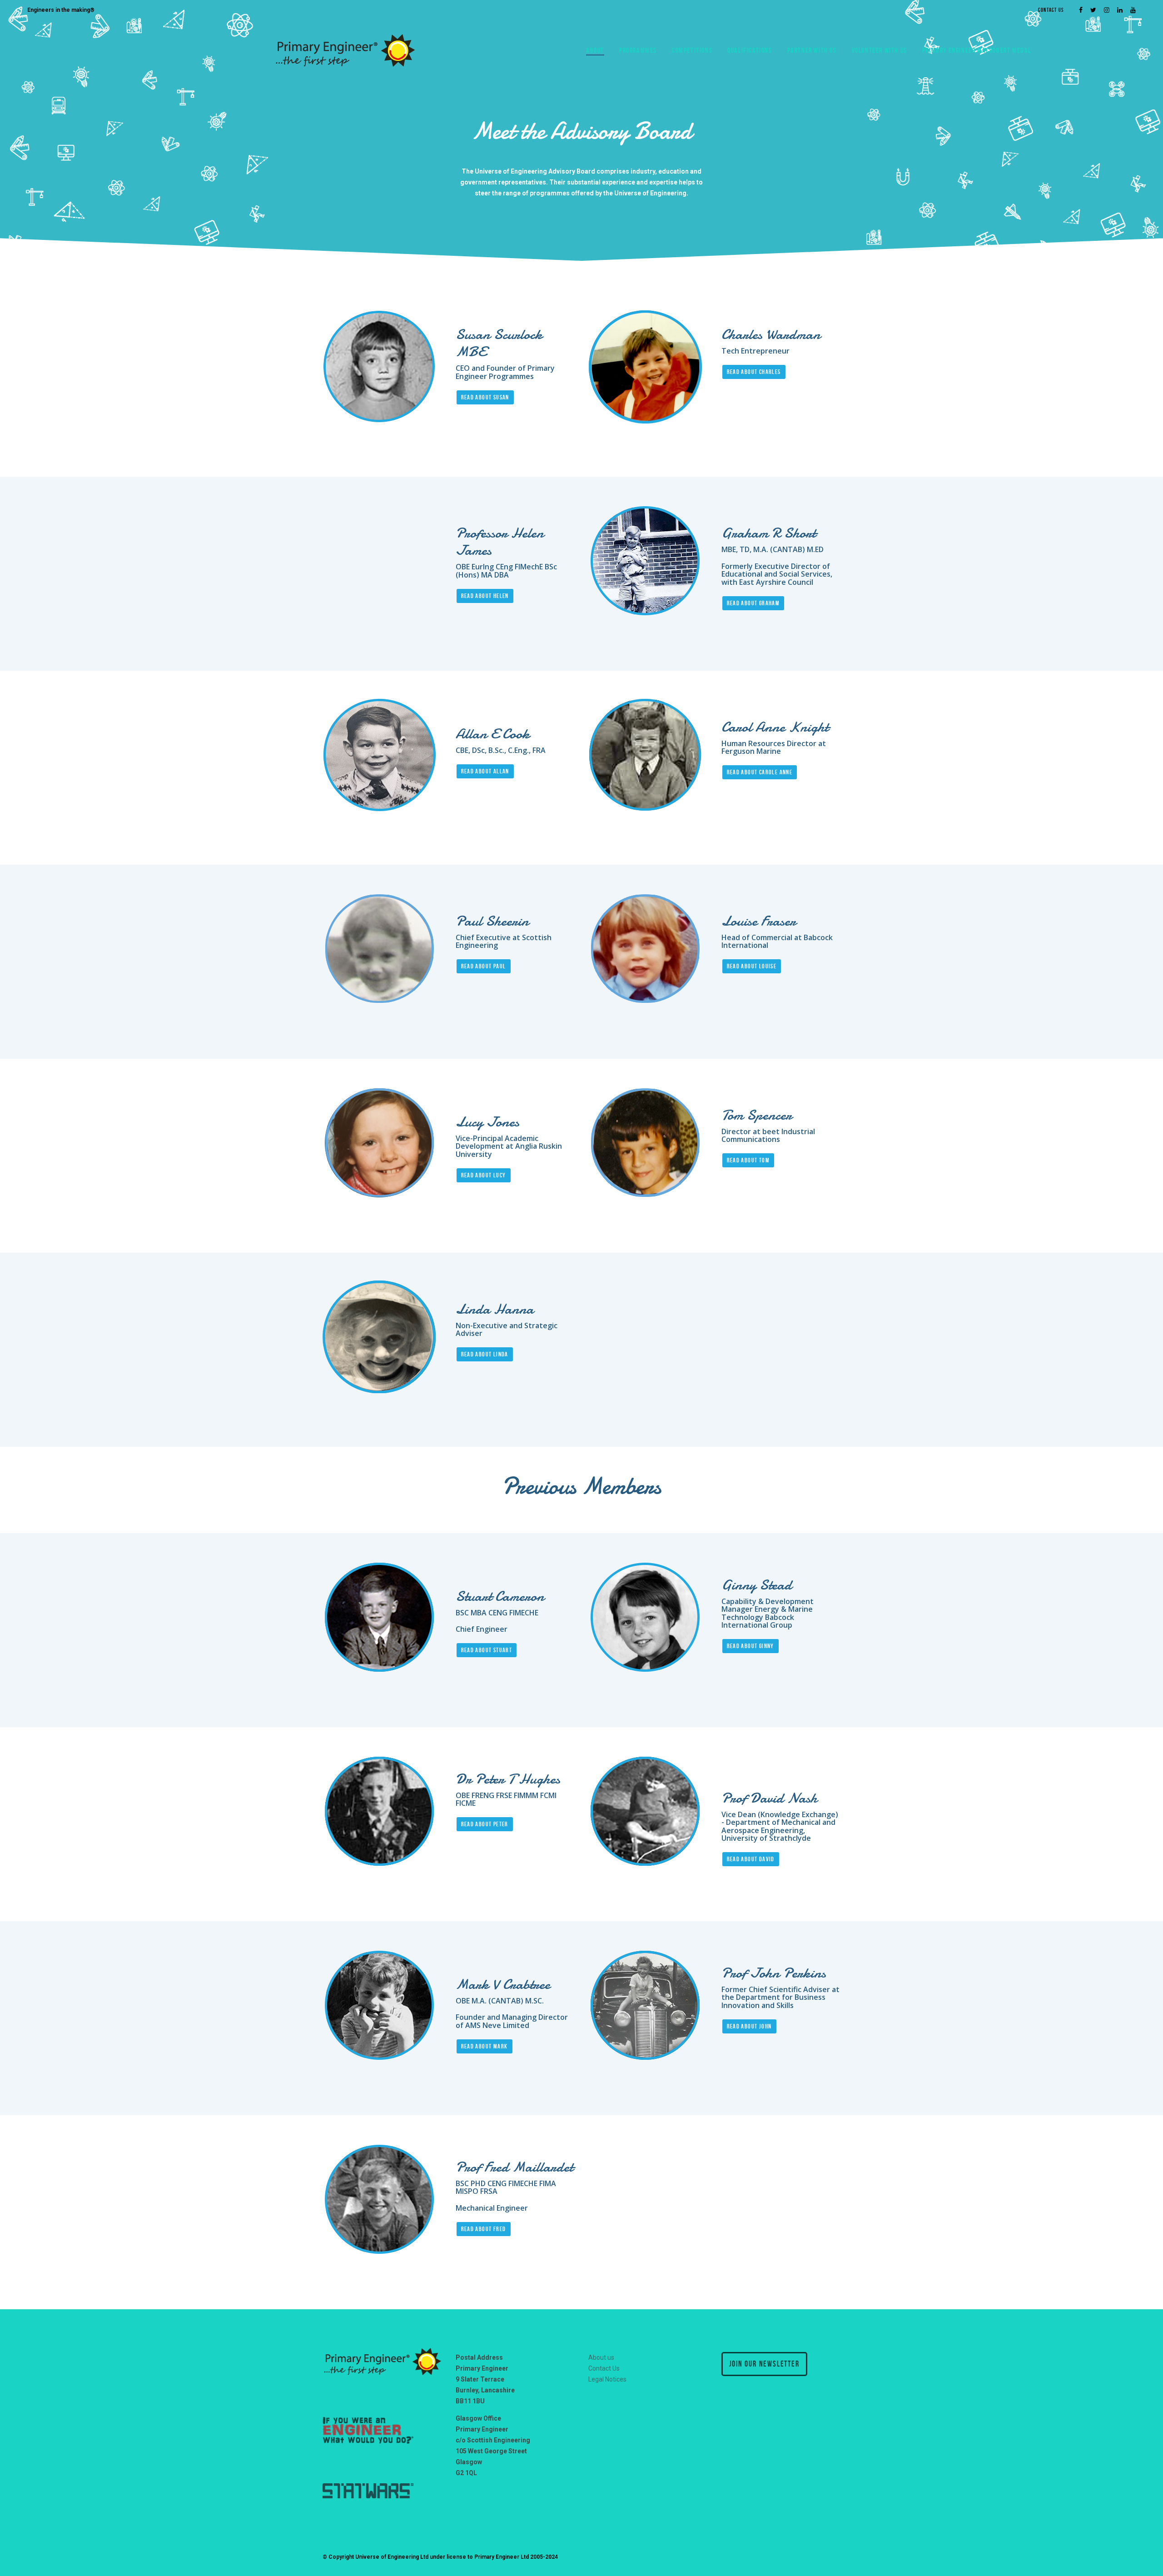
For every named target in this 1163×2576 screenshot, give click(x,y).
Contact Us (1051, 10)
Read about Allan (485, 771)
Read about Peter (485, 1824)
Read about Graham (753, 603)
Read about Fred (484, 2229)
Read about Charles (754, 372)
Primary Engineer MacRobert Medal (977, 50)
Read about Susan (485, 397)
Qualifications (750, 50)
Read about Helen (485, 596)
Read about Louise (752, 966)
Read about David (751, 1859)
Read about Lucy (484, 1175)
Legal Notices (607, 2379)
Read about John (749, 2026)
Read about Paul (484, 966)
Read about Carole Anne (760, 772)
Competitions (692, 50)
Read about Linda (485, 1354)
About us (601, 2357)
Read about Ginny (750, 1646)
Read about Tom (748, 1160)
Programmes (638, 50)
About (595, 50)
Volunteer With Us (880, 50)
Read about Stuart (487, 1650)
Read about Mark (485, 2046)
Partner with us (812, 50)
